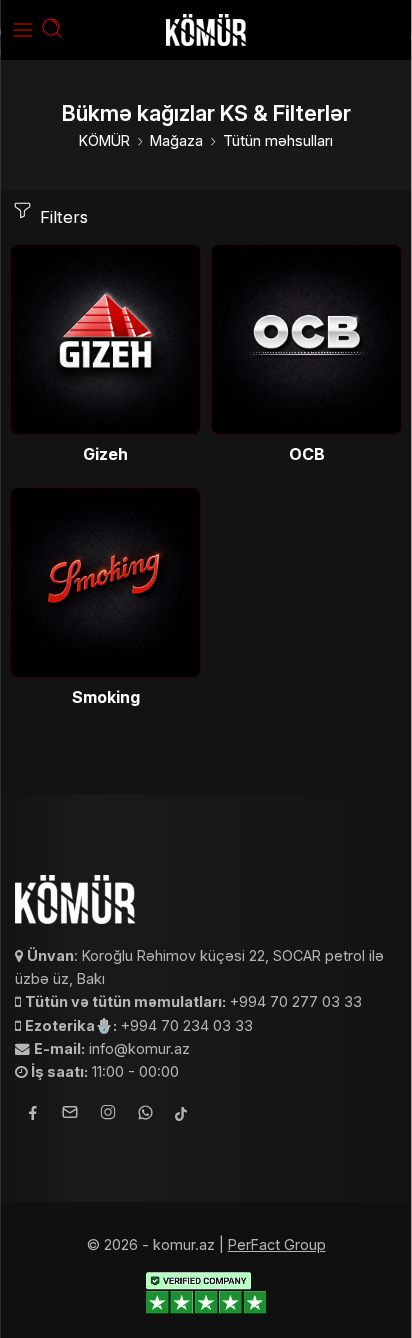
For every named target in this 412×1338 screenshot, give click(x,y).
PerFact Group (277, 1244)
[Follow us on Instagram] (108, 1115)
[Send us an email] (70, 1115)
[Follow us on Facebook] (33, 1115)
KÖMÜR (104, 140)
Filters (61, 217)
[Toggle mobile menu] (23, 30)
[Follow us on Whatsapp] (145, 1115)
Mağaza (176, 140)
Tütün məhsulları (278, 140)
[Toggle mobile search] (52, 30)
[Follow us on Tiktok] (181, 1115)
